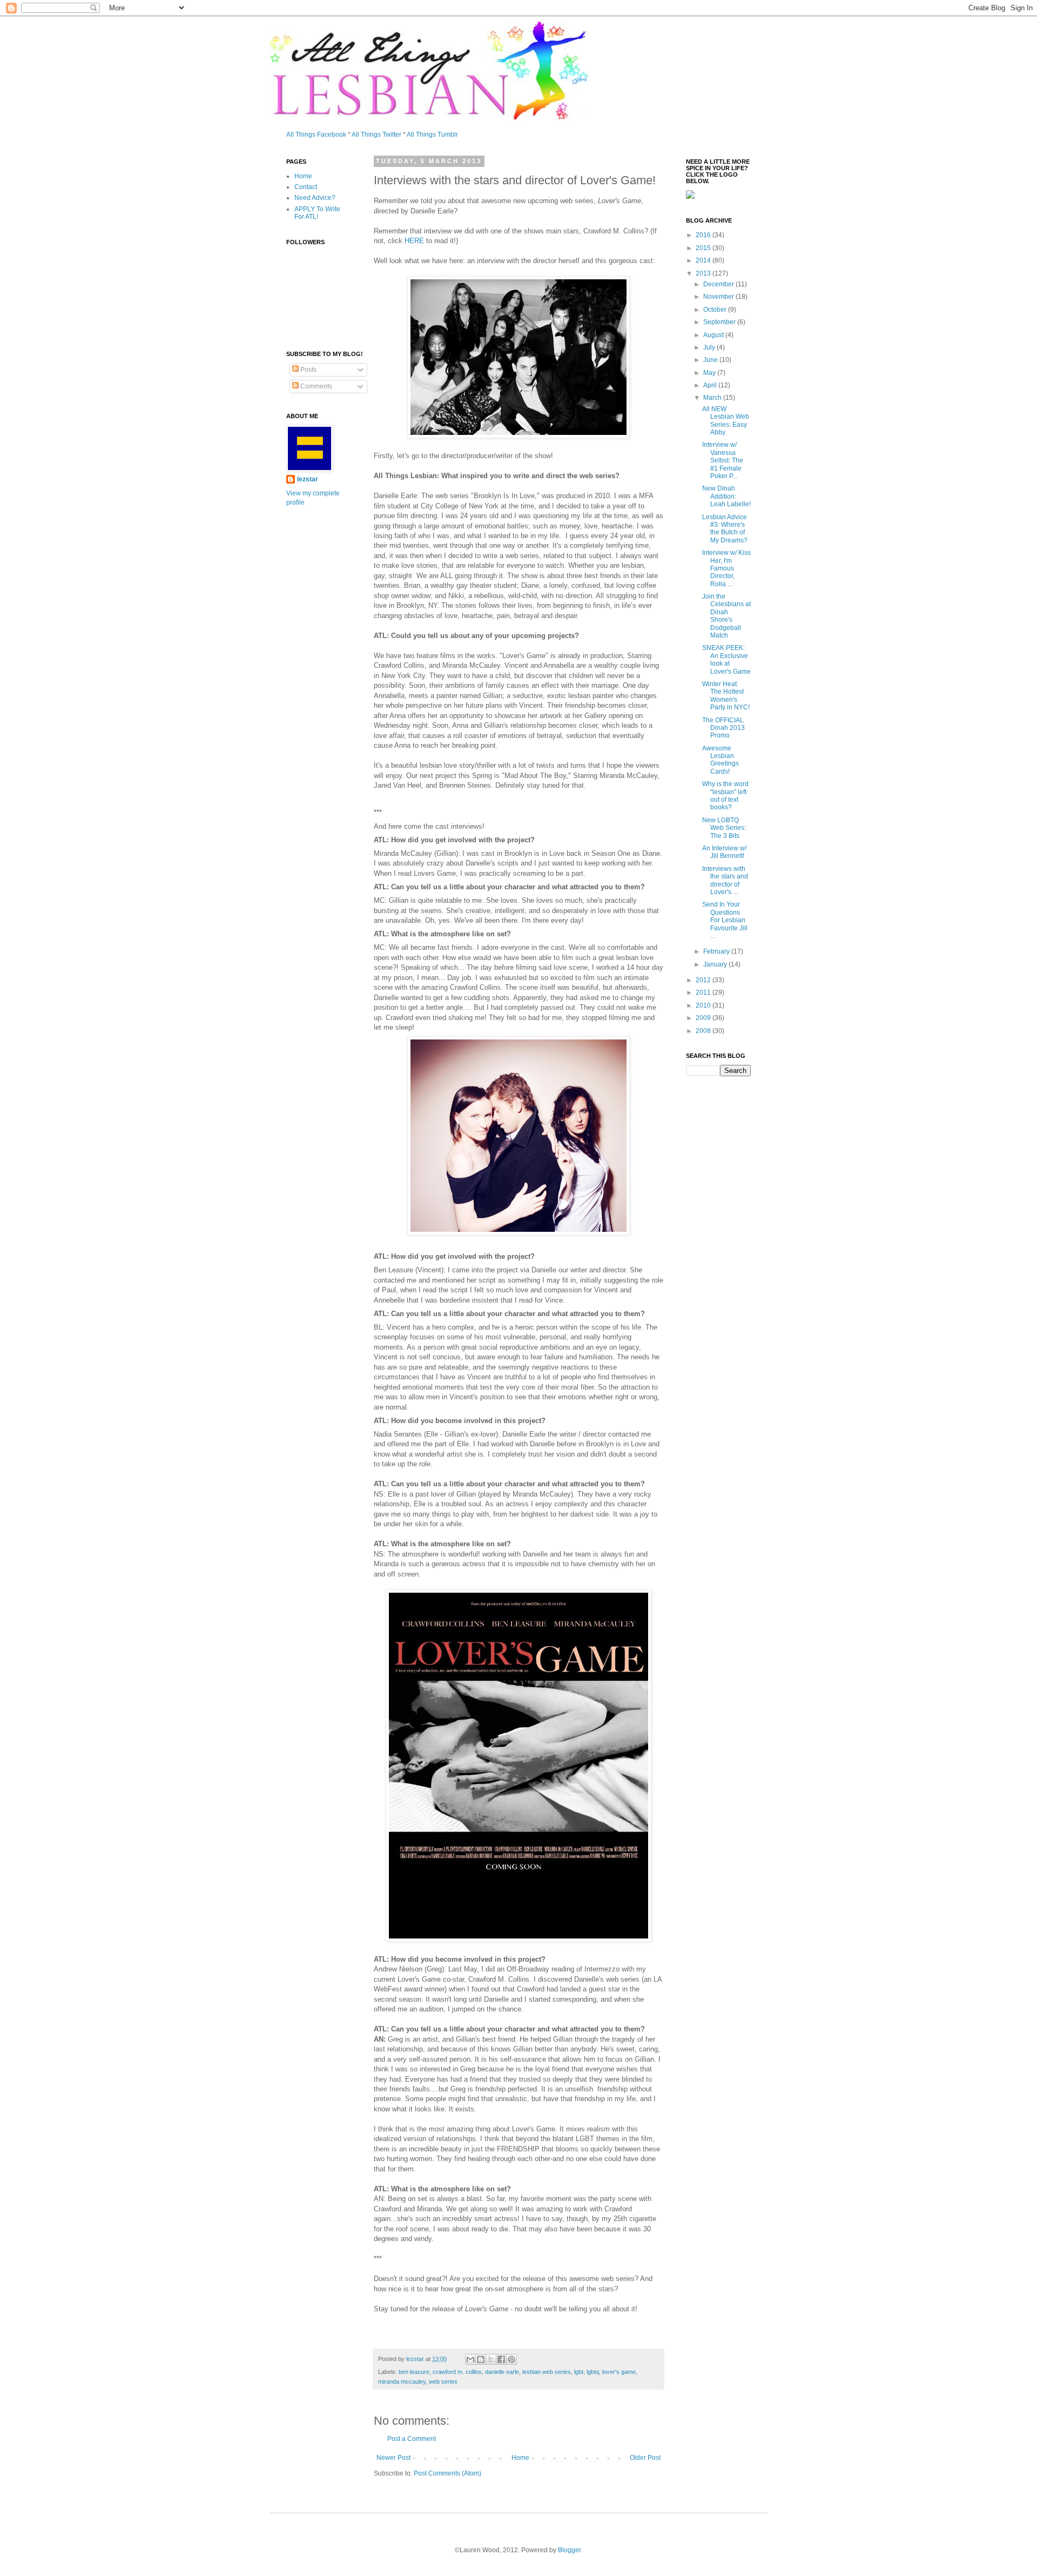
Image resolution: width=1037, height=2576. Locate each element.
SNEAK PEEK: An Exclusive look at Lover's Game (726, 659)
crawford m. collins (457, 2372)
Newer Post (393, 2458)
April (711, 385)
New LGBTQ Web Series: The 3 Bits (724, 828)
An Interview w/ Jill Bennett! (724, 852)
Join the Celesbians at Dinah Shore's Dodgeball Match (726, 616)
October (716, 310)
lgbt (579, 2372)
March (713, 398)
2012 (704, 980)
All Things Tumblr (432, 135)
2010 (704, 1005)
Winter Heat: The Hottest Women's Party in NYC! (726, 696)
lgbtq (593, 2372)
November (719, 297)
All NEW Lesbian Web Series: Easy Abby (726, 421)
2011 (704, 992)
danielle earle (502, 2372)
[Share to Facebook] (501, 2359)
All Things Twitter (376, 135)
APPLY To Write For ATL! (317, 213)
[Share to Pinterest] (511, 2359)
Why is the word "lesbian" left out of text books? (725, 796)
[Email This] (470, 2359)
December (719, 284)
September (720, 322)
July (710, 347)
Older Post (645, 2458)
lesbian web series (547, 2372)
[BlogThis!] (481, 2359)
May (710, 373)
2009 (704, 1018)
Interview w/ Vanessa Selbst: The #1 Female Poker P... (723, 460)
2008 (704, 1031)
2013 (704, 273)
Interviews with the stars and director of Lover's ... (725, 880)
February (717, 951)
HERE (414, 241)
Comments (315, 386)
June (711, 360)
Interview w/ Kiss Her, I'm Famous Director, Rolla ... (726, 568)
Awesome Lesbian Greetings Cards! (720, 760)
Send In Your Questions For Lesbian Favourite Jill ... (725, 920)
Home (520, 2458)
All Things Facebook (316, 135)
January (716, 964)
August (714, 335)
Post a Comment (412, 2439)
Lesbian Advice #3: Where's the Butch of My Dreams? (725, 529)
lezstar (308, 479)
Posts (308, 370)
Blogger (569, 2550)
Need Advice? (315, 198)
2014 (704, 260)
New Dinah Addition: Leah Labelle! (726, 496)
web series (443, 2382)
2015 (704, 248)
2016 (704, 235)
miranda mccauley (402, 2382)
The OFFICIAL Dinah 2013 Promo (723, 728)
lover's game (619, 2372)
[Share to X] (491, 2359)
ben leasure (414, 2372)
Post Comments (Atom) (447, 2473)
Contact (306, 187)
